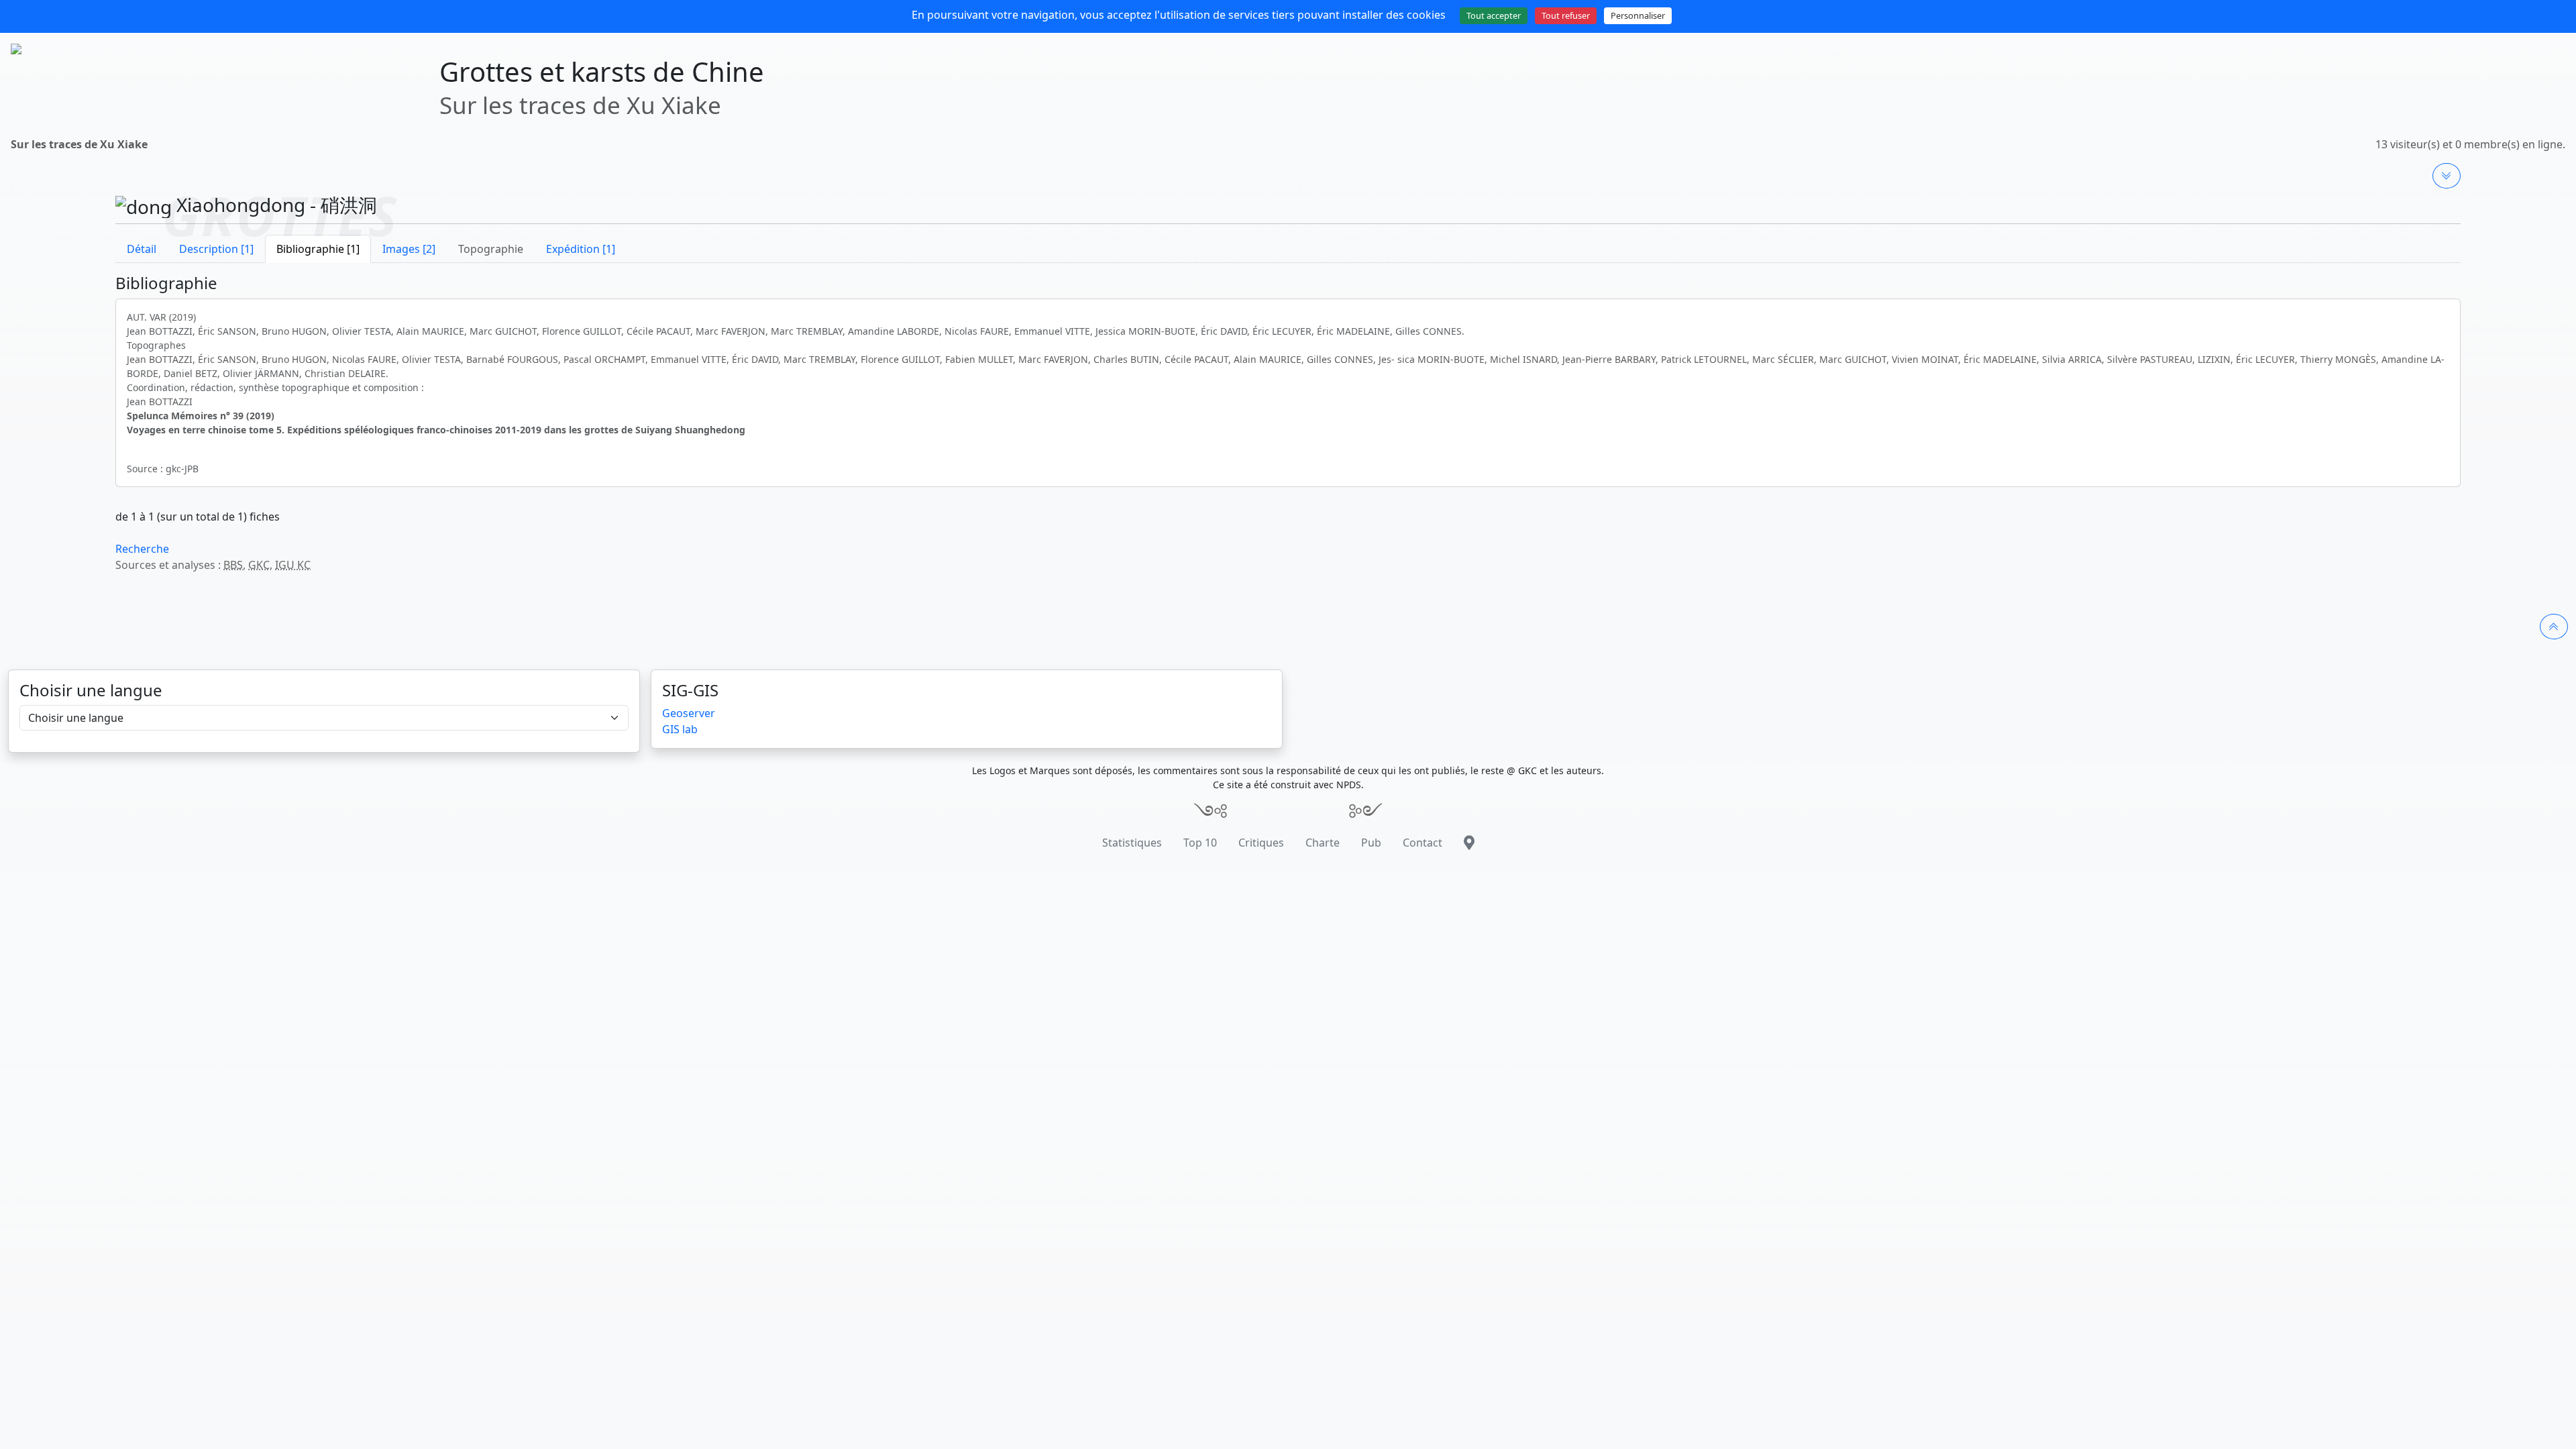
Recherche (142, 549)
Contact (1423, 843)
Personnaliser (1638, 15)
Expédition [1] (581, 249)
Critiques (1261, 843)
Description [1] (216, 249)
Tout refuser (1566, 15)
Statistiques (1132, 843)
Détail (142, 249)
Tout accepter (1494, 15)
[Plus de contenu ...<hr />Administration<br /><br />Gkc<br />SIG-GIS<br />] (2447, 176)
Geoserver (689, 713)
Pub (1371, 843)
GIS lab (680, 729)
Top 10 (1200, 843)
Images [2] (409, 249)
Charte (1323, 843)
